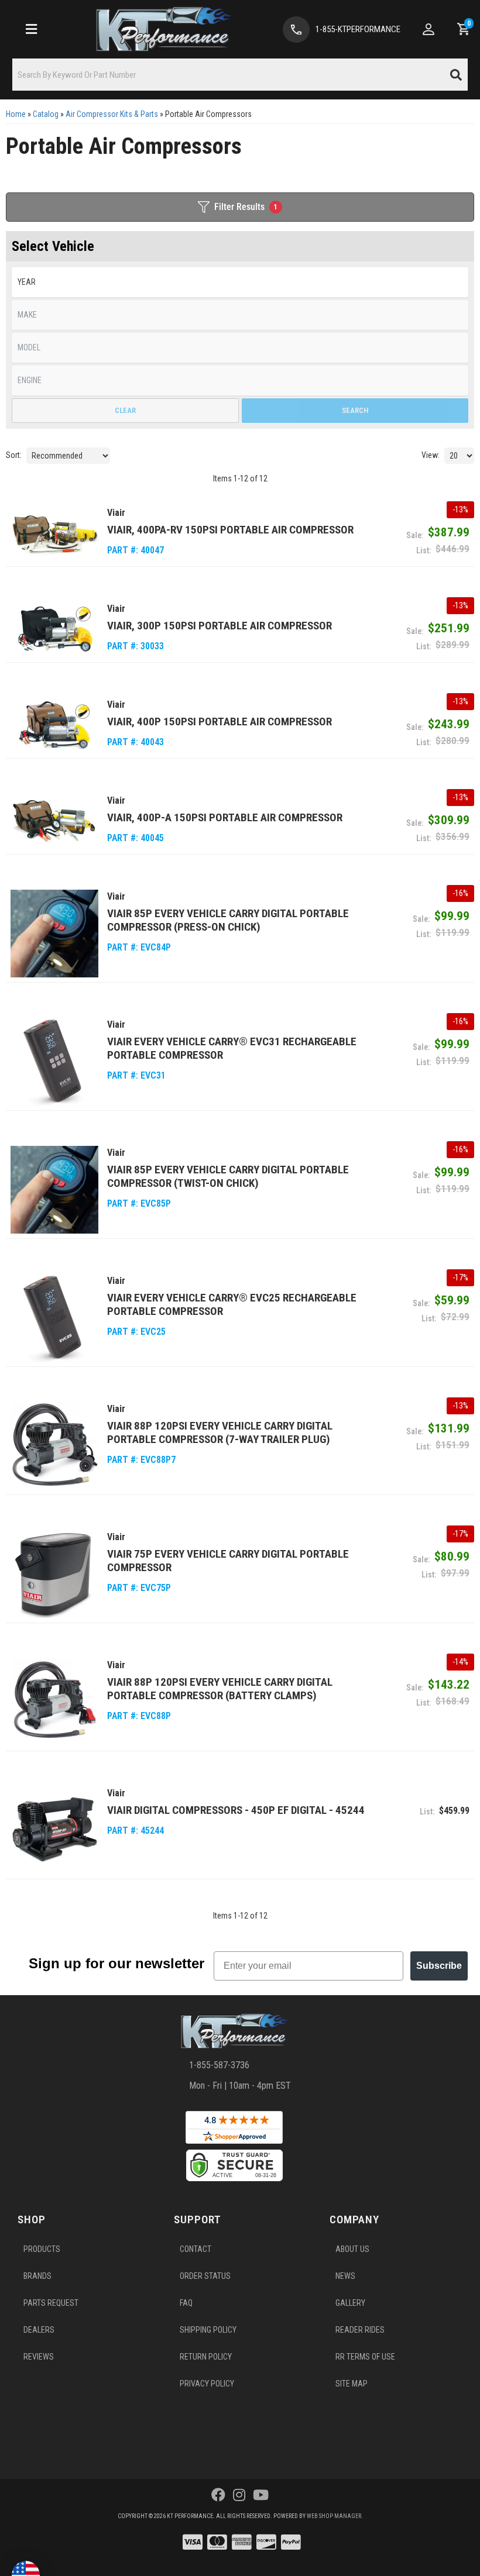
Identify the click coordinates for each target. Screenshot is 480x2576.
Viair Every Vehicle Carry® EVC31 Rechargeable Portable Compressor (232, 1048)
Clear (125, 410)
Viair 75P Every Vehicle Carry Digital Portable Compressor (228, 1561)
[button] (240, 75)
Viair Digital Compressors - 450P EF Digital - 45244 (236, 1810)
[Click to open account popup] (428, 29)
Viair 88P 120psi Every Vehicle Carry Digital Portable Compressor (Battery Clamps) (220, 1689)
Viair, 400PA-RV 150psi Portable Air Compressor (230, 530)
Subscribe (439, 1966)
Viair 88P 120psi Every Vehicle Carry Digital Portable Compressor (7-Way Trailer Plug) (220, 1432)
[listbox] (240, 282)
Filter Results (246, 207)
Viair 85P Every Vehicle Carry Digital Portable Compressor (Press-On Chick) (228, 920)
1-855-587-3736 (219, 2065)
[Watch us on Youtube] (261, 2495)
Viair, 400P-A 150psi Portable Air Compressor (225, 817)
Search (355, 410)
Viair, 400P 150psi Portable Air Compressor (220, 722)
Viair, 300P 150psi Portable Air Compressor (220, 626)
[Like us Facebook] (218, 2495)
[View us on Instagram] (239, 2495)
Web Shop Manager (334, 2516)
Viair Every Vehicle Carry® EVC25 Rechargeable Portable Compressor (232, 1304)
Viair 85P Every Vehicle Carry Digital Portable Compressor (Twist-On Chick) (228, 1176)
